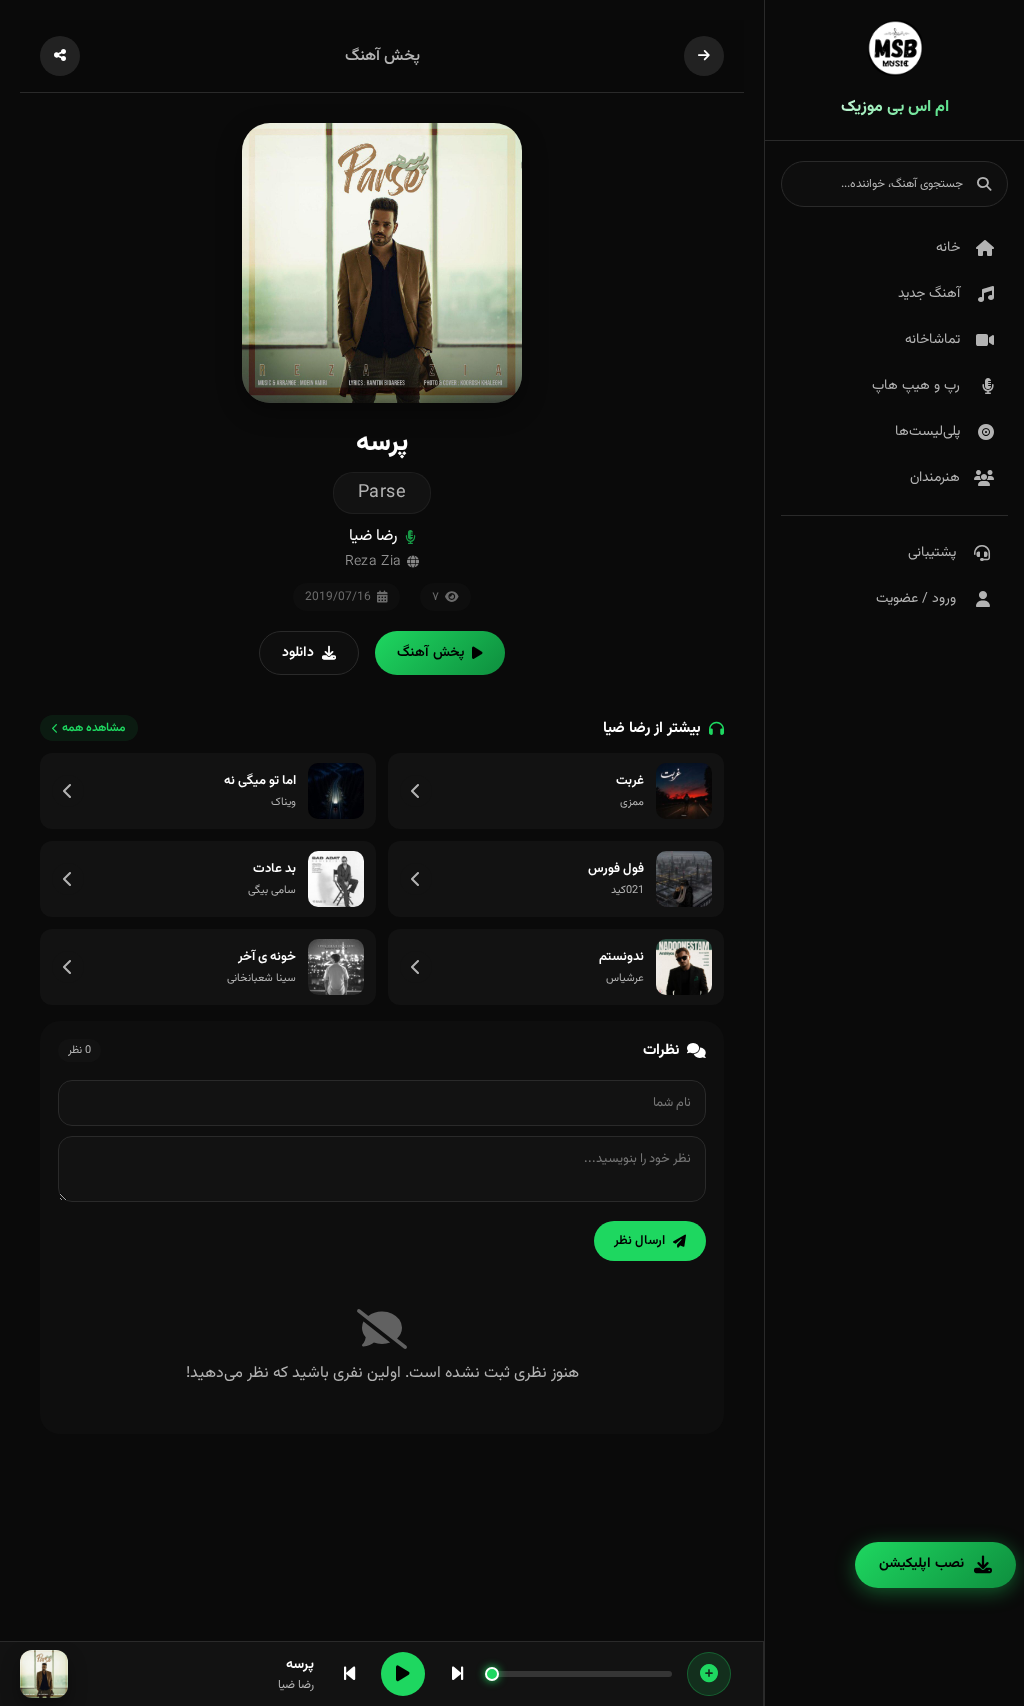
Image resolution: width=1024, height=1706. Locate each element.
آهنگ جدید (929, 294)
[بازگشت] (704, 56)
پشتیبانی (932, 553)
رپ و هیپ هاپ (916, 386)
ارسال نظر (639, 1241)
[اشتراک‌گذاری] (60, 56)
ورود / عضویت (916, 599)
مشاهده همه (94, 728)
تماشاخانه (932, 340)
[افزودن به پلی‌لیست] (709, 1674)
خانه (948, 248)
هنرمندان (935, 478)
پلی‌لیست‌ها (927, 432)
